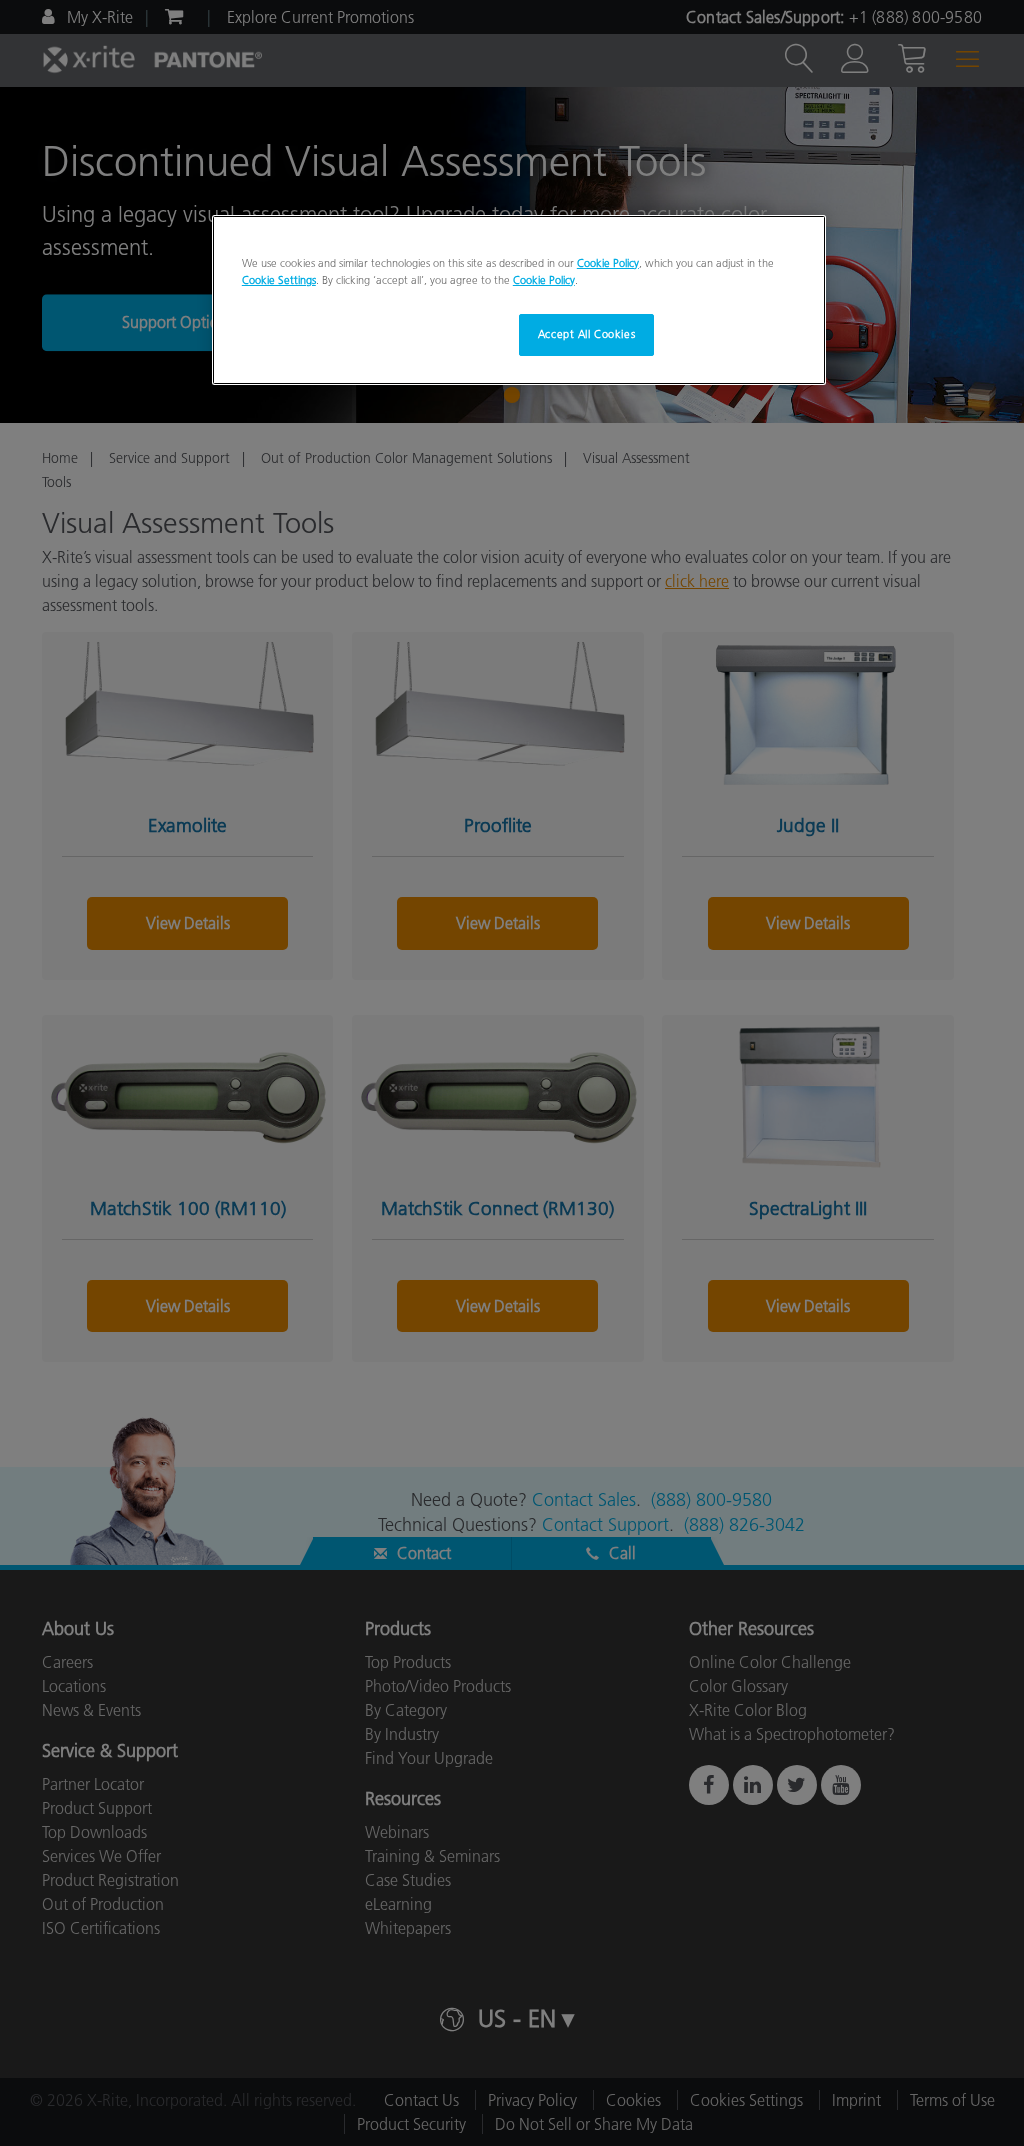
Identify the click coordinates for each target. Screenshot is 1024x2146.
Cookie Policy (608, 263)
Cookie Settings (279, 280)
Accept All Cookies (586, 334)
